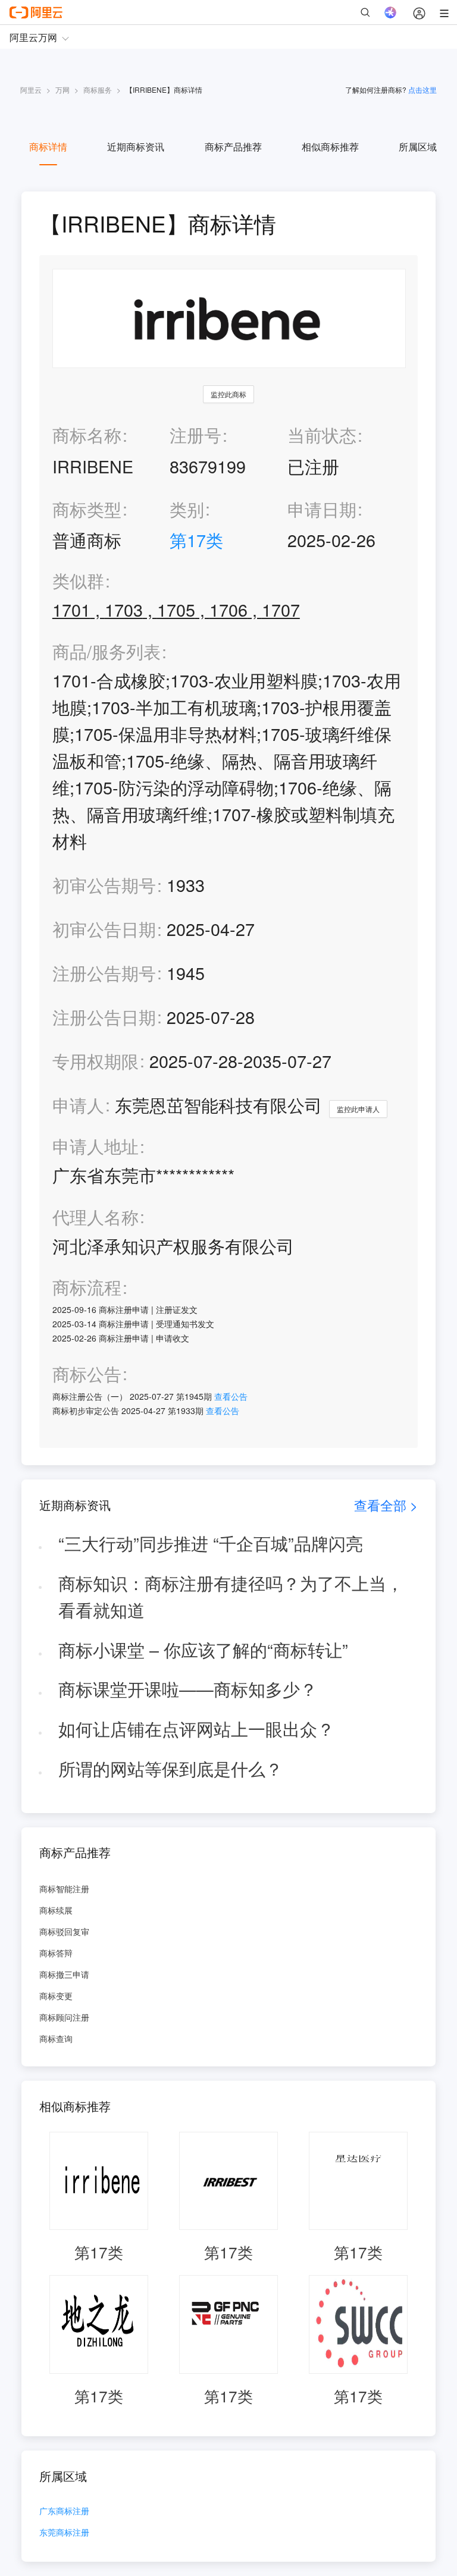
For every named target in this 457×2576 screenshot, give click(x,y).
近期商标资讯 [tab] (136, 147)
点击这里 (422, 89)
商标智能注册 (64, 1889)
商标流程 (87, 1287)
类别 (187, 509)
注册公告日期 (104, 1017)
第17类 (196, 540)
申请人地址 (96, 1146)
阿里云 (31, 89)
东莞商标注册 (64, 2533)
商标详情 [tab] (48, 147)
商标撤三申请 (64, 1974)
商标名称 (87, 434)
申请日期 (322, 509)
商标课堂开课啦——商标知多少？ (188, 1688)
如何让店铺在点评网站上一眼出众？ (196, 1728)
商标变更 (56, 1996)
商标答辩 (56, 1953)
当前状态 (322, 434)
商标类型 (87, 509)
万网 (62, 89)
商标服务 (98, 89)
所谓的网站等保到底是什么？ (170, 1768)
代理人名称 (96, 1217)
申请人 (78, 1105)
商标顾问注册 (64, 2017)
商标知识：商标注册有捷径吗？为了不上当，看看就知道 (231, 1596)
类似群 (78, 581)
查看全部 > (386, 1505)
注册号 (195, 434)
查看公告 (231, 1396)
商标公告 (87, 1374)
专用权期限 (96, 1061)
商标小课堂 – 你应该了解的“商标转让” (203, 1649)
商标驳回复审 (64, 1931)
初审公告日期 (104, 929)
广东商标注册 (64, 2511)
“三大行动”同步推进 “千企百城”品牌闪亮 (211, 1543)
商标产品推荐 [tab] (233, 147)
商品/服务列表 (107, 651)
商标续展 (56, 1910)
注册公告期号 (104, 973)
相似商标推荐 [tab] (330, 147)
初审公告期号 (104, 885)
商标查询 (56, 2038)
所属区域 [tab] (418, 147)
